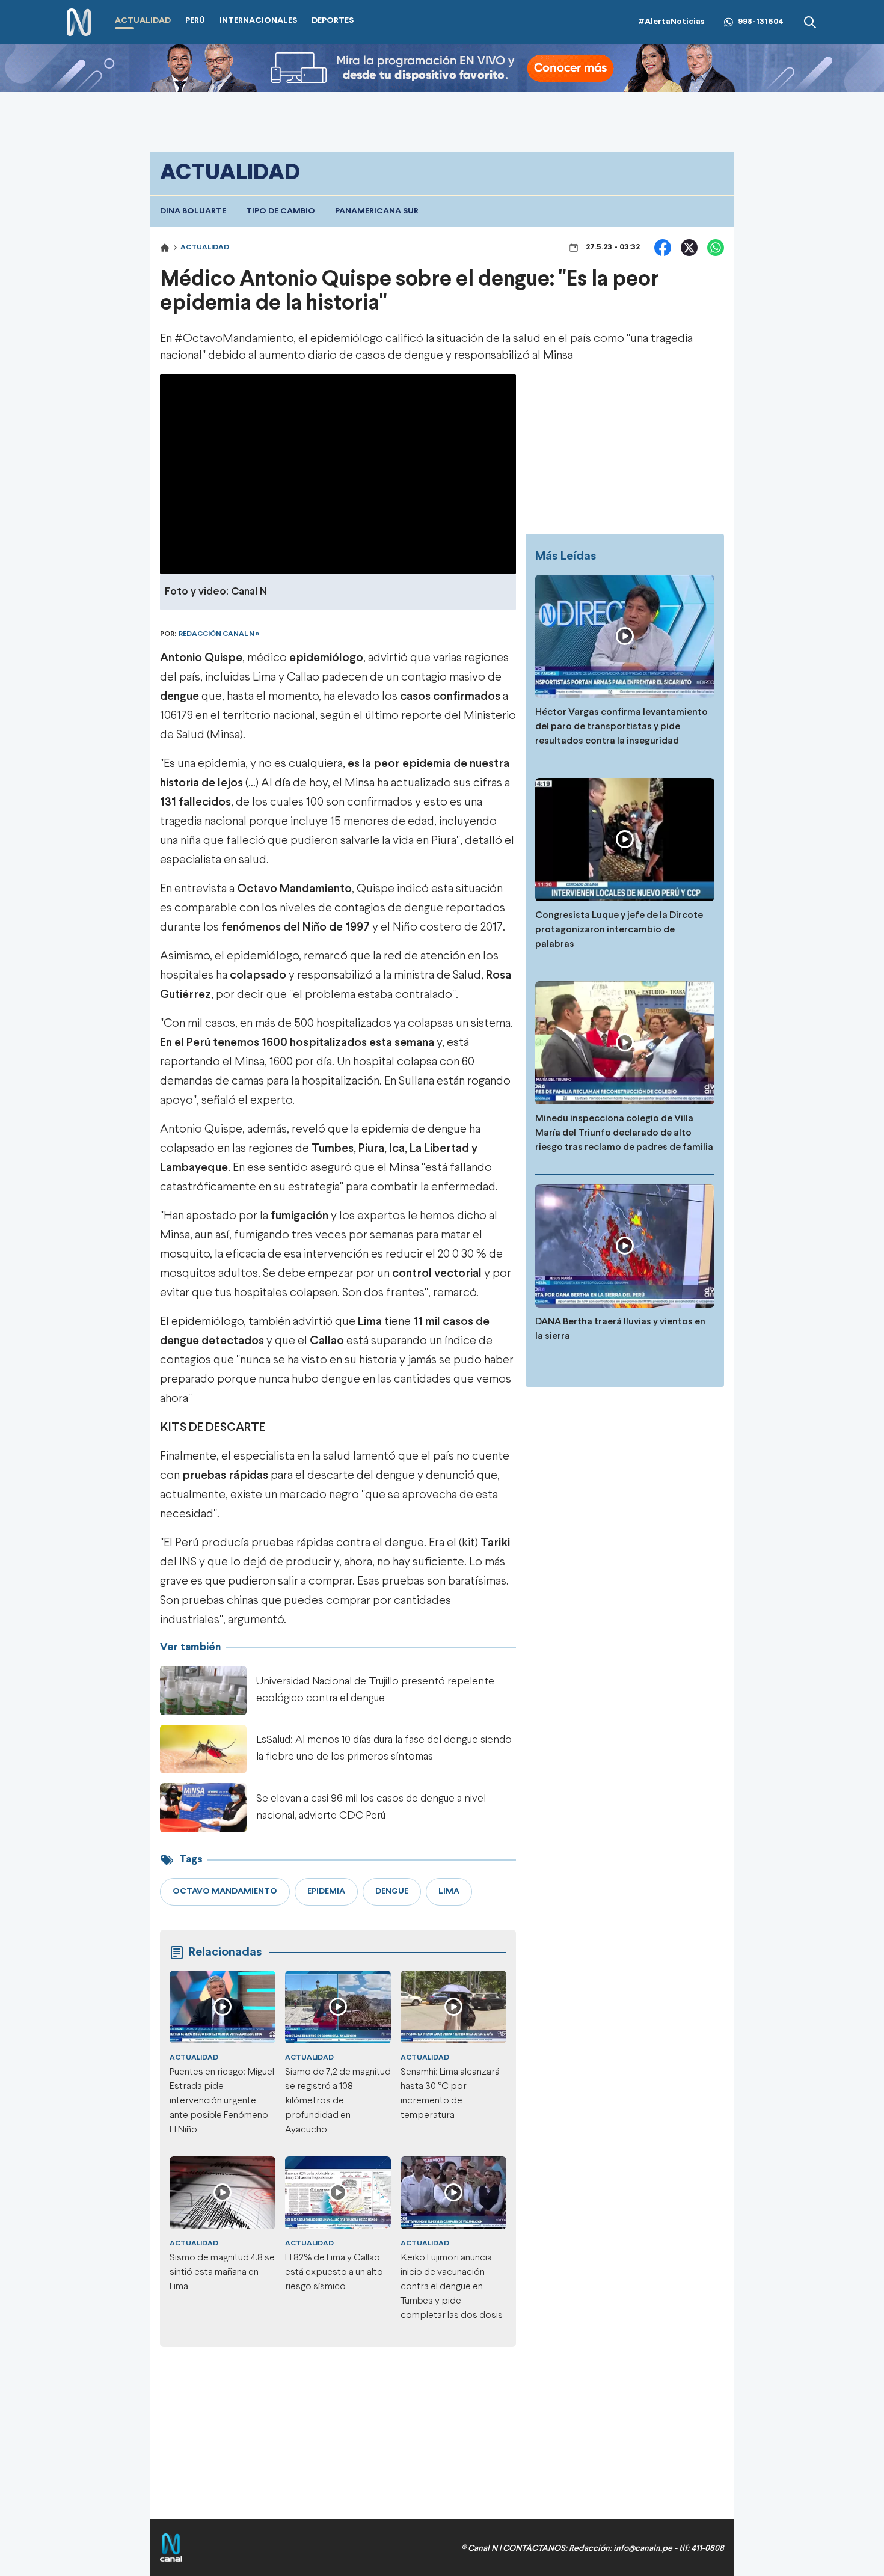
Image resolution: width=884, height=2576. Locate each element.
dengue (180, 696)
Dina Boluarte (193, 211)
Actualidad (205, 248)
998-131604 (761, 22)
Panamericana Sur (377, 211)
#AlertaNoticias (671, 22)
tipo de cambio (281, 211)
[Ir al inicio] (79, 23)
